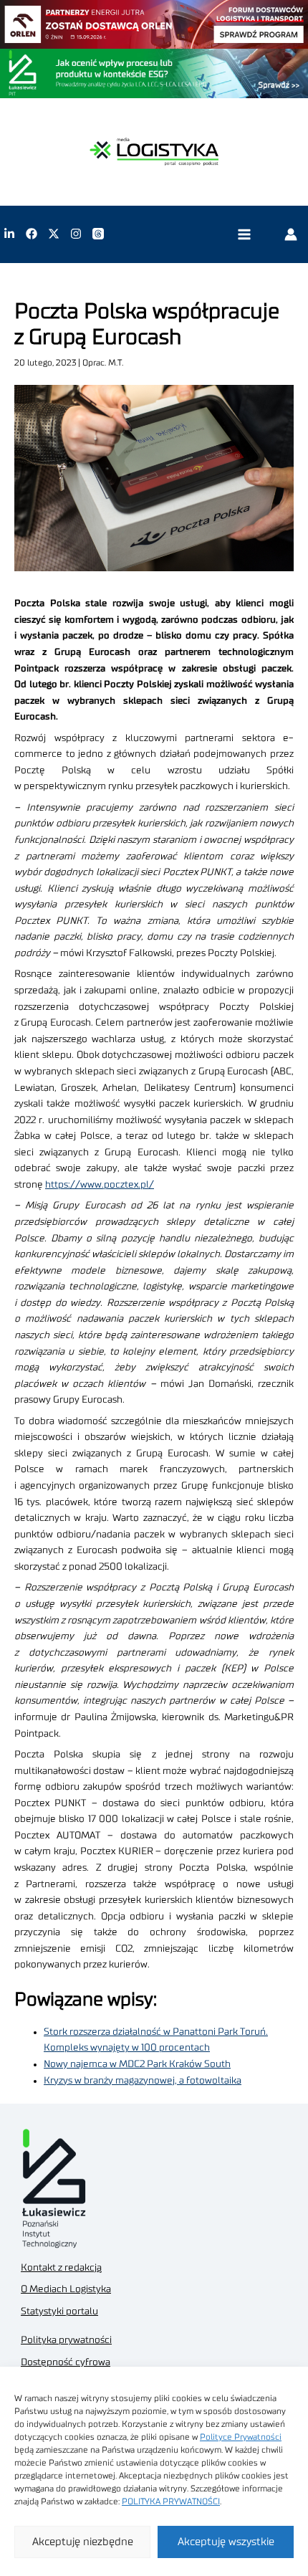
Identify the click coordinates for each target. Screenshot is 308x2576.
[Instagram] (76, 234)
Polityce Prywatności (241, 2437)
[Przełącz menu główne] (244, 234)
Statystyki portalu (59, 2312)
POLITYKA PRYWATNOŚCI (171, 2501)
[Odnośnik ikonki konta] (291, 234)
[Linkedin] (9, 234)
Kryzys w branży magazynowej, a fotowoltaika (143, 2081)
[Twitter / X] (54, 234)
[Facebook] (32, 234)
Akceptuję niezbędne (83, 2542)
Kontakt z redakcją (61, 2268)
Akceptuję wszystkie (226, 2542)
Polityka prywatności (66, 2340)
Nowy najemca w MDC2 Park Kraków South (137, 2064)
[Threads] (98, 234)
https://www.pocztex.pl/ (100, 1185)
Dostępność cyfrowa (66, 2362)
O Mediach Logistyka (66, 2289)
